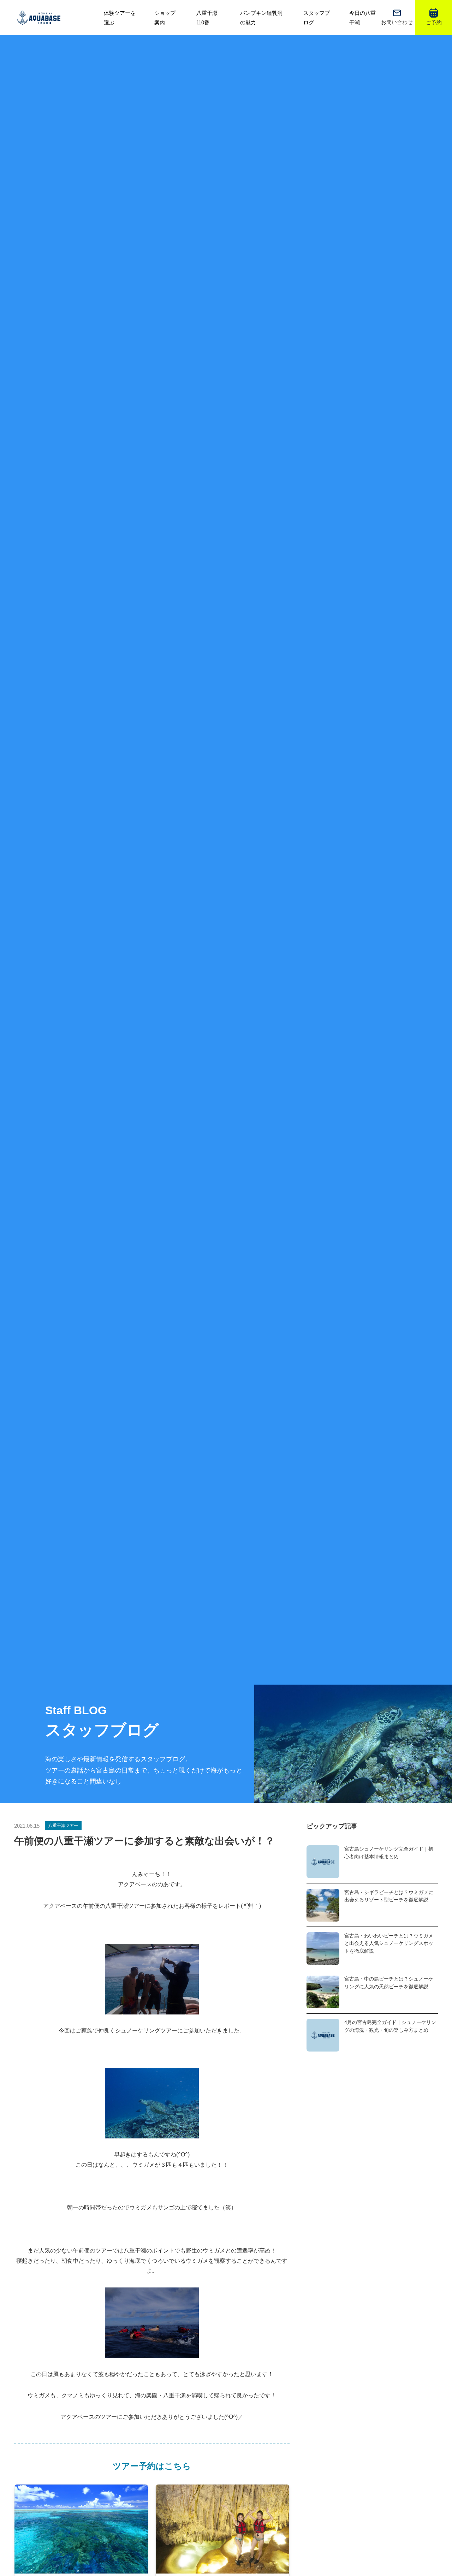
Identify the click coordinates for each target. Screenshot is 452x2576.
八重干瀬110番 (207, 18)
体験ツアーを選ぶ (120, 18)
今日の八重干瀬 (362, 18)
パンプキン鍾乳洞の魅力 (261, 18)
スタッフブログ (317, 18)
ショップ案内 (165, 18)
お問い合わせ (397, 22)
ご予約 (434, 22)
